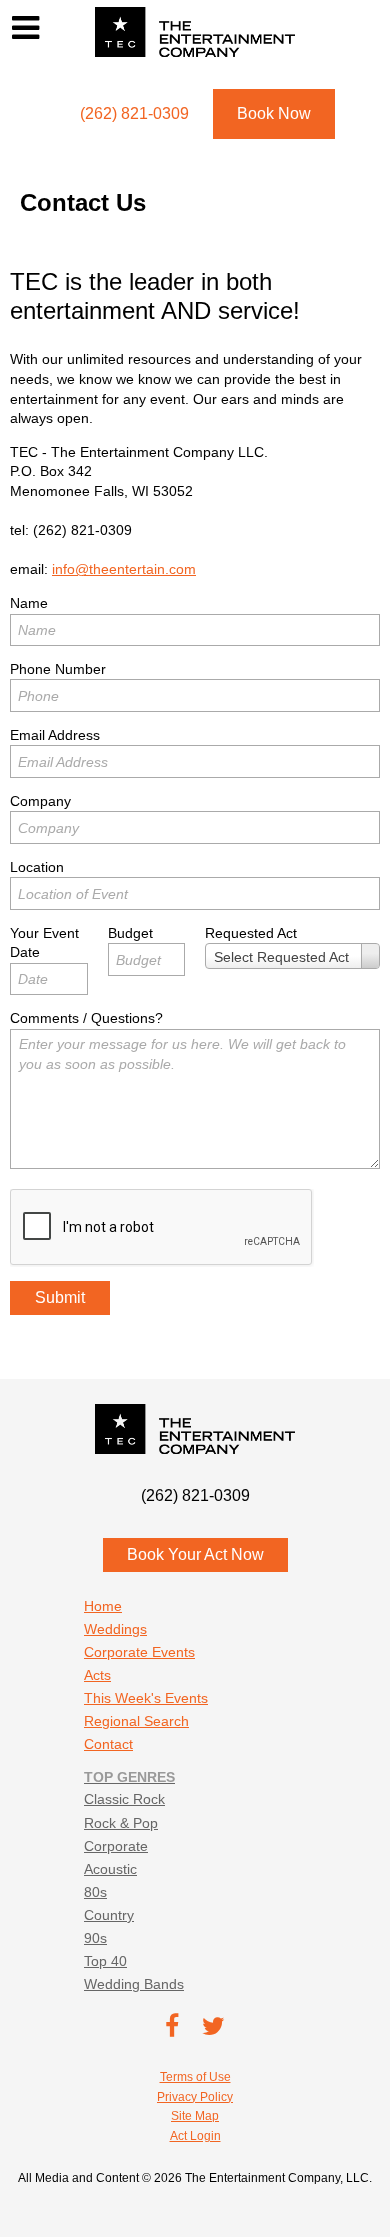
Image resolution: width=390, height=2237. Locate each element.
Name (29, 603)
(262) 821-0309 (82, 530)
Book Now (274, 113)
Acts (97, 1675)
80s (95, 1892)
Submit (60, 1297)
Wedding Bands (134, 1984)
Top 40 (105, 1961)
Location (37, 867)
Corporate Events (139, 1652)
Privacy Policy (195, 2097)
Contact (108, 1744)
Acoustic (110, 1869)
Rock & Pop (121, 1823)
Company (40, 801)
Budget (130, 933)
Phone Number (58, 669)
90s (95, 1938)
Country (109, 1915)
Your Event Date (44, 943)
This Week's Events (146, 1698)
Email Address (55, 735)
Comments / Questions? (86, 1018)
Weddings (115, 1629)
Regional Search (136, 1721)
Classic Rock (124, 1799)
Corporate (116, 1846)
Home (103, 1606)
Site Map (195, 2116)
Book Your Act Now (195, 1554)
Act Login (195, 2136)
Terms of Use (195, 2077)
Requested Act (251, 933)
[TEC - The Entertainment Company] (195, 32)
